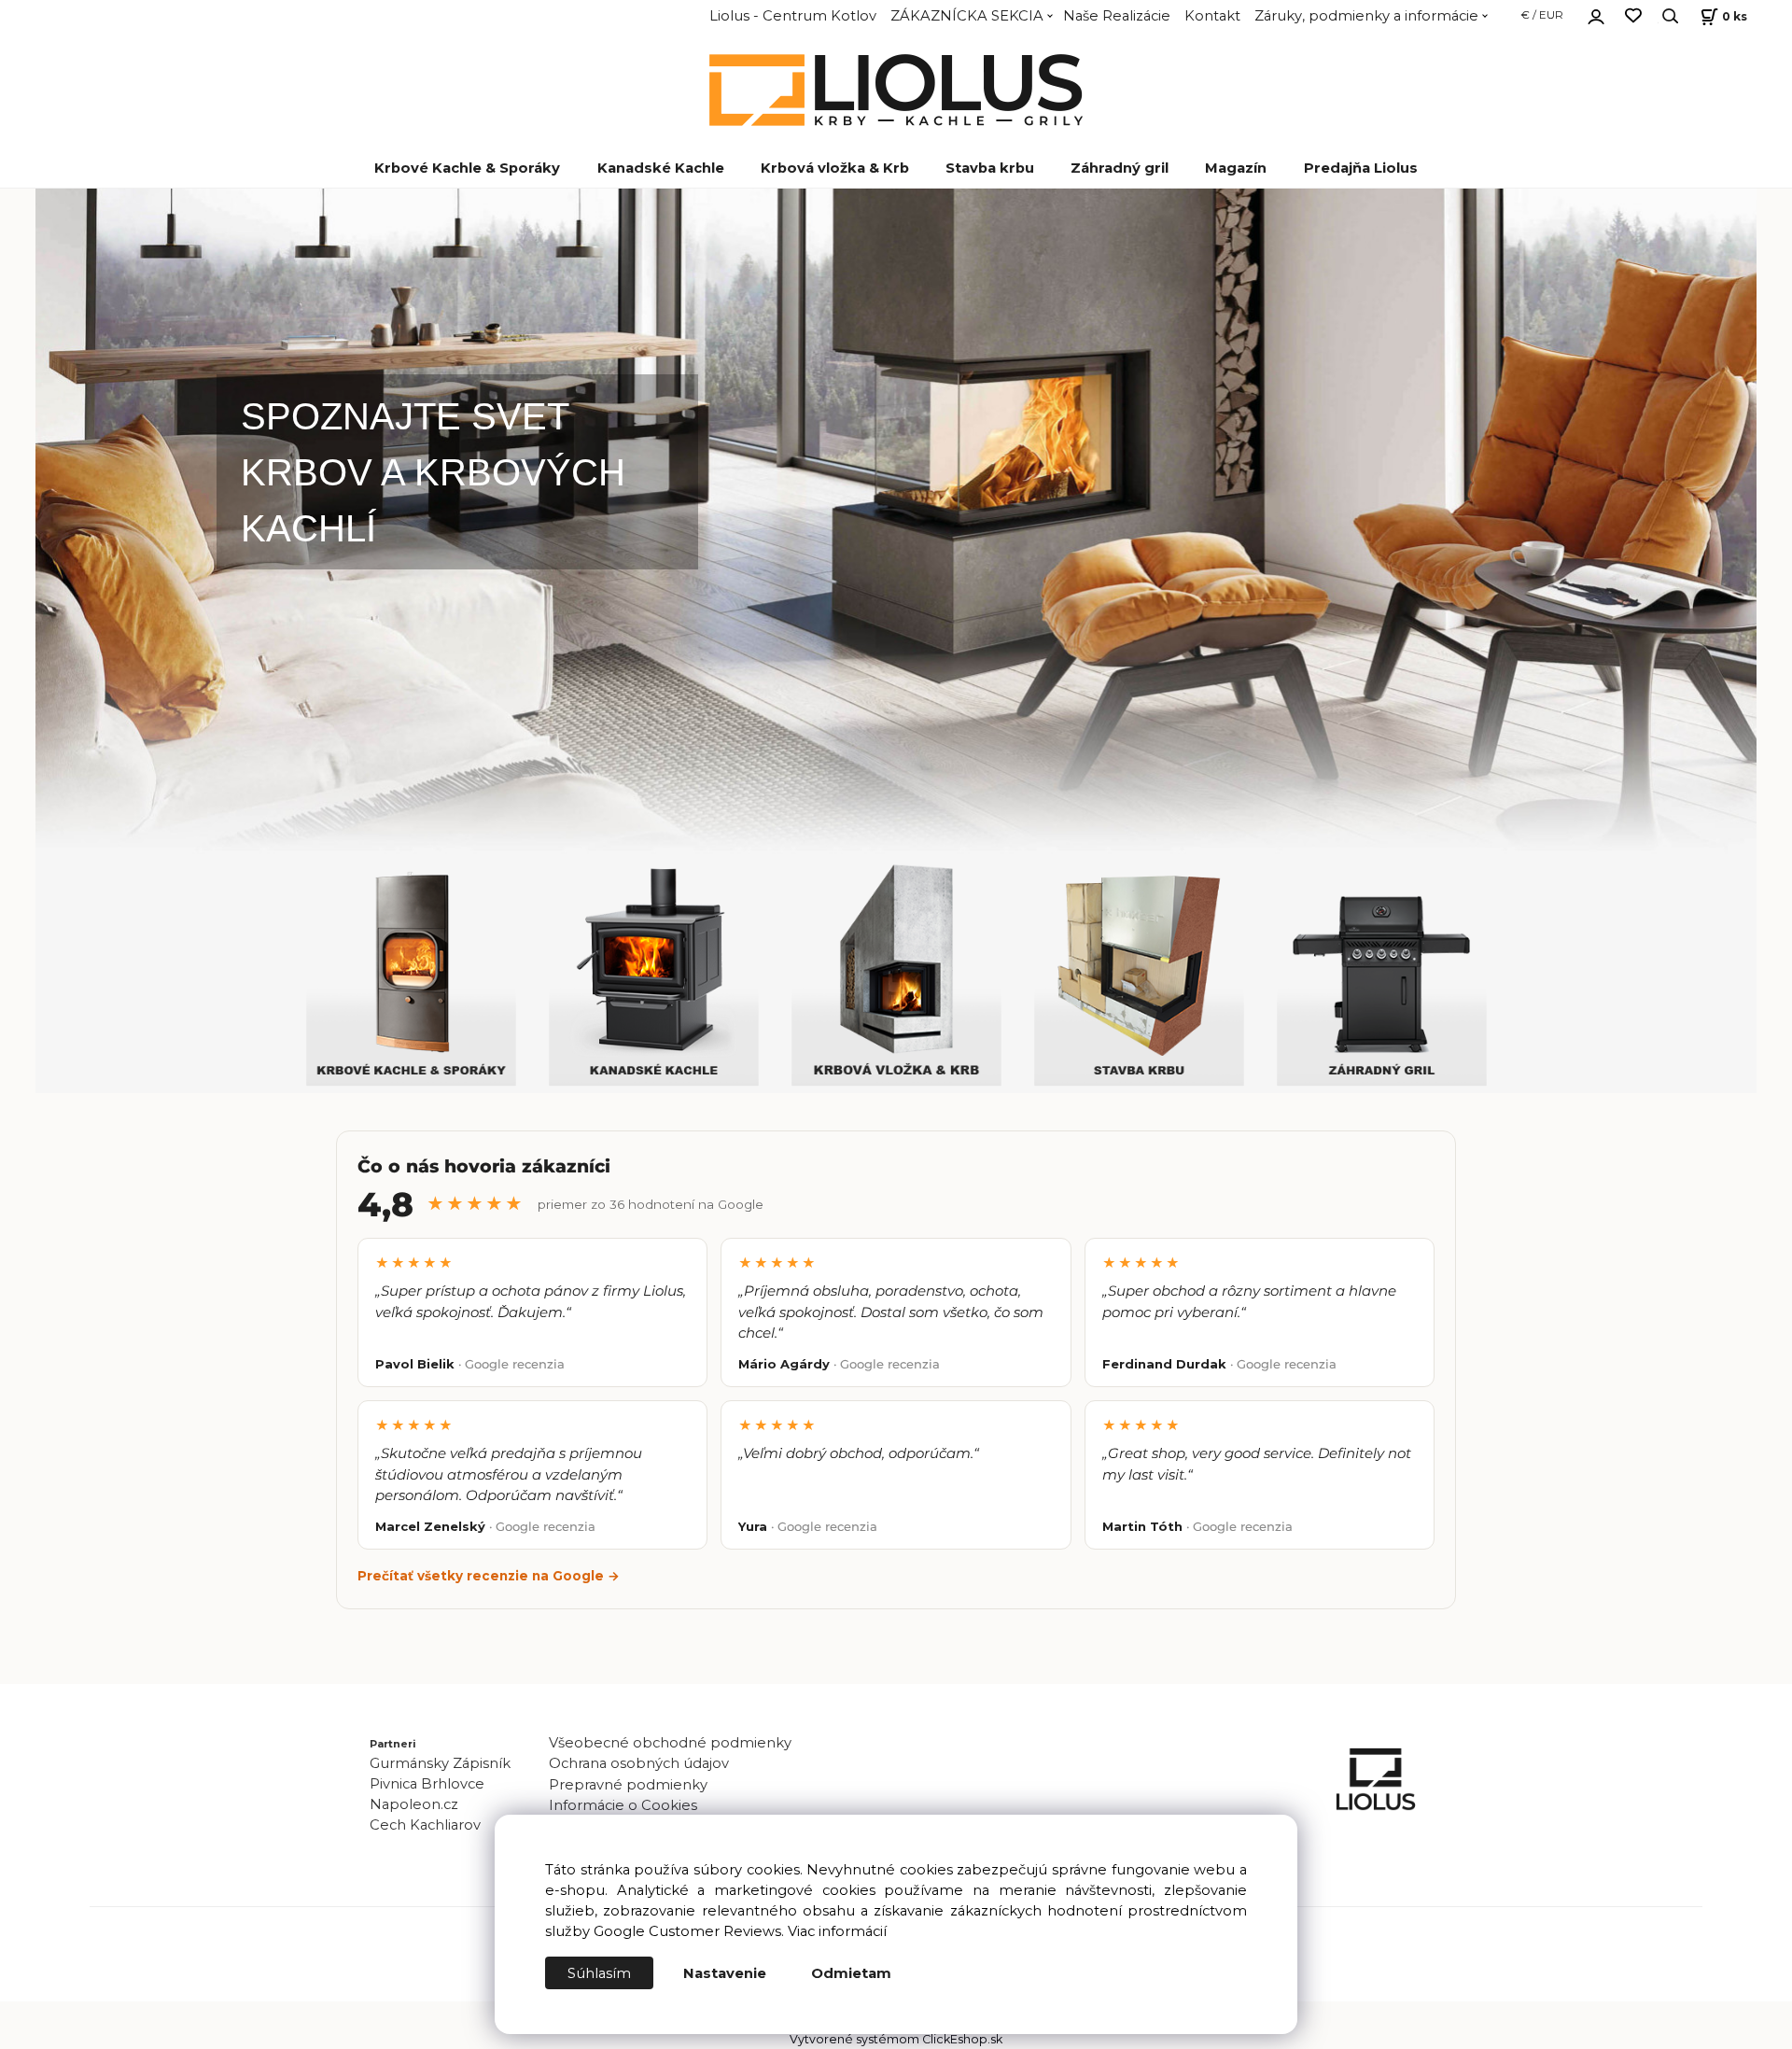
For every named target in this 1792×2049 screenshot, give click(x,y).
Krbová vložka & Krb (835, 168)
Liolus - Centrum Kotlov (793, 16)
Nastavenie (725, 1973)
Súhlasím (599, 1973)
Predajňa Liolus (1361, 168)
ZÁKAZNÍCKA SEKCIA (967, 16)
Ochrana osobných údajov (639, 1763)
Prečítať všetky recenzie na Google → (489, 1576)
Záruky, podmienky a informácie (1366, 16)
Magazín (1236, 168)
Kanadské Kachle (661, 168)
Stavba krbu (990, 168)
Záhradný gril (1120, 168)
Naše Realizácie (1117, 16)
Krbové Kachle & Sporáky (467, 168)
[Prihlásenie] (1596, 14)
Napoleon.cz (414, 1804)
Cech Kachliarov (425, 1825)
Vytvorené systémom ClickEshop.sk (896, 2039)
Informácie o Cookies (623, 1805)
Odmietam (851, 1973)
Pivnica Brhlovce (431, 1784)
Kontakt (1212, 16)
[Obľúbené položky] (1633, 16)
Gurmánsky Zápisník (440, 1763)
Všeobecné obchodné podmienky (670, 1743)
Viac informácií (837, 1931)
